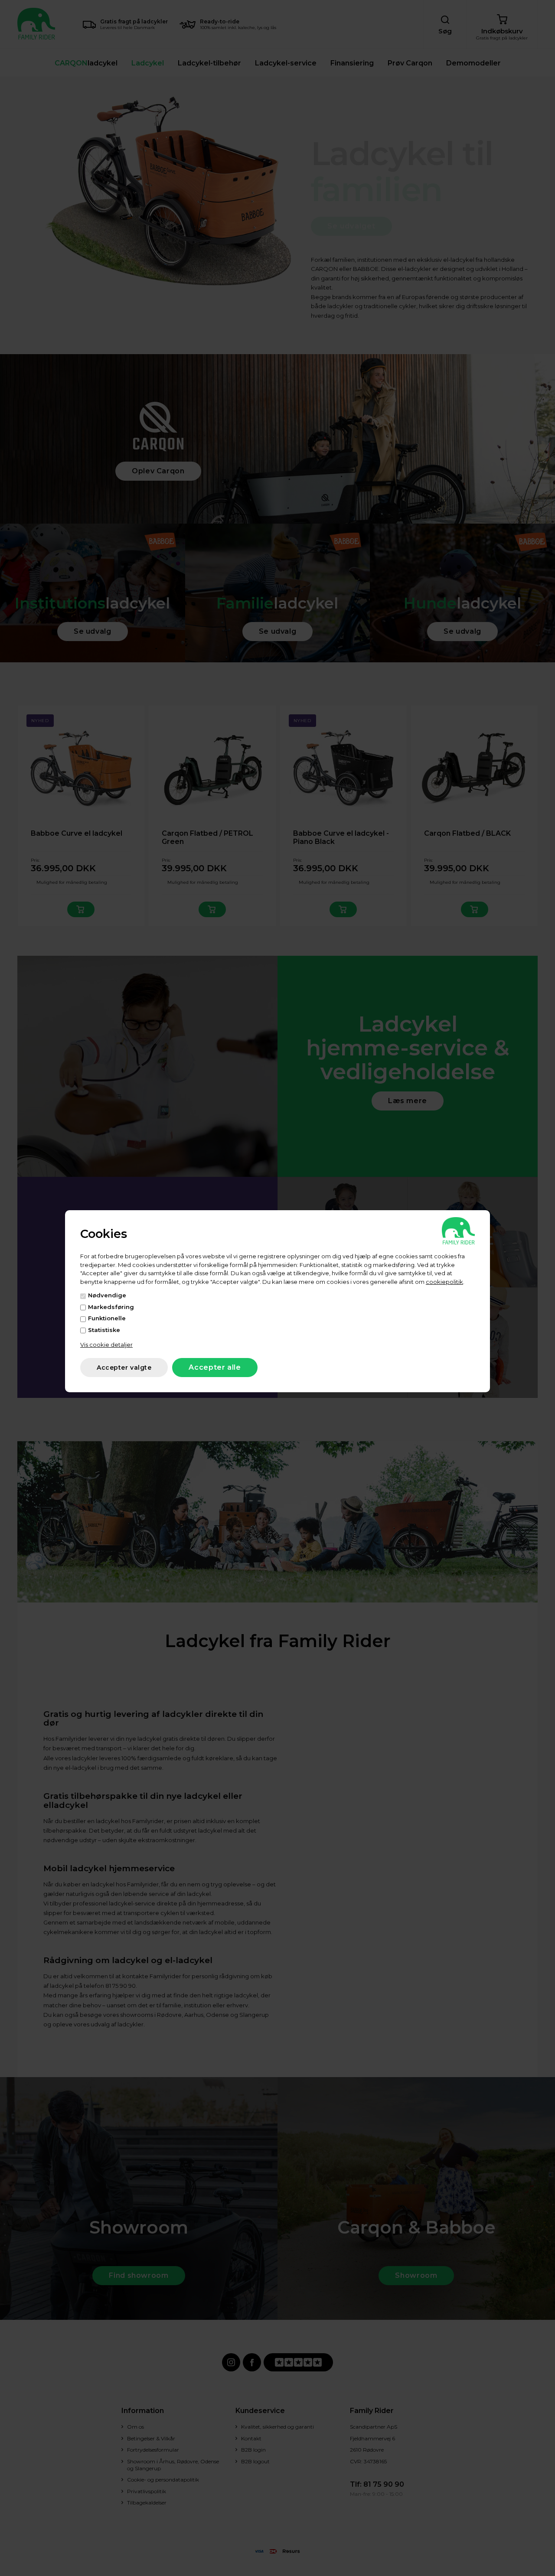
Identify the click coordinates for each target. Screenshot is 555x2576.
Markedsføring (111, 1307)
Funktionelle (107, 1318)
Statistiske (104, 1330)
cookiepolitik (444, 1282)
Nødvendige (107, 1295)
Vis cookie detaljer (106, 1345)
